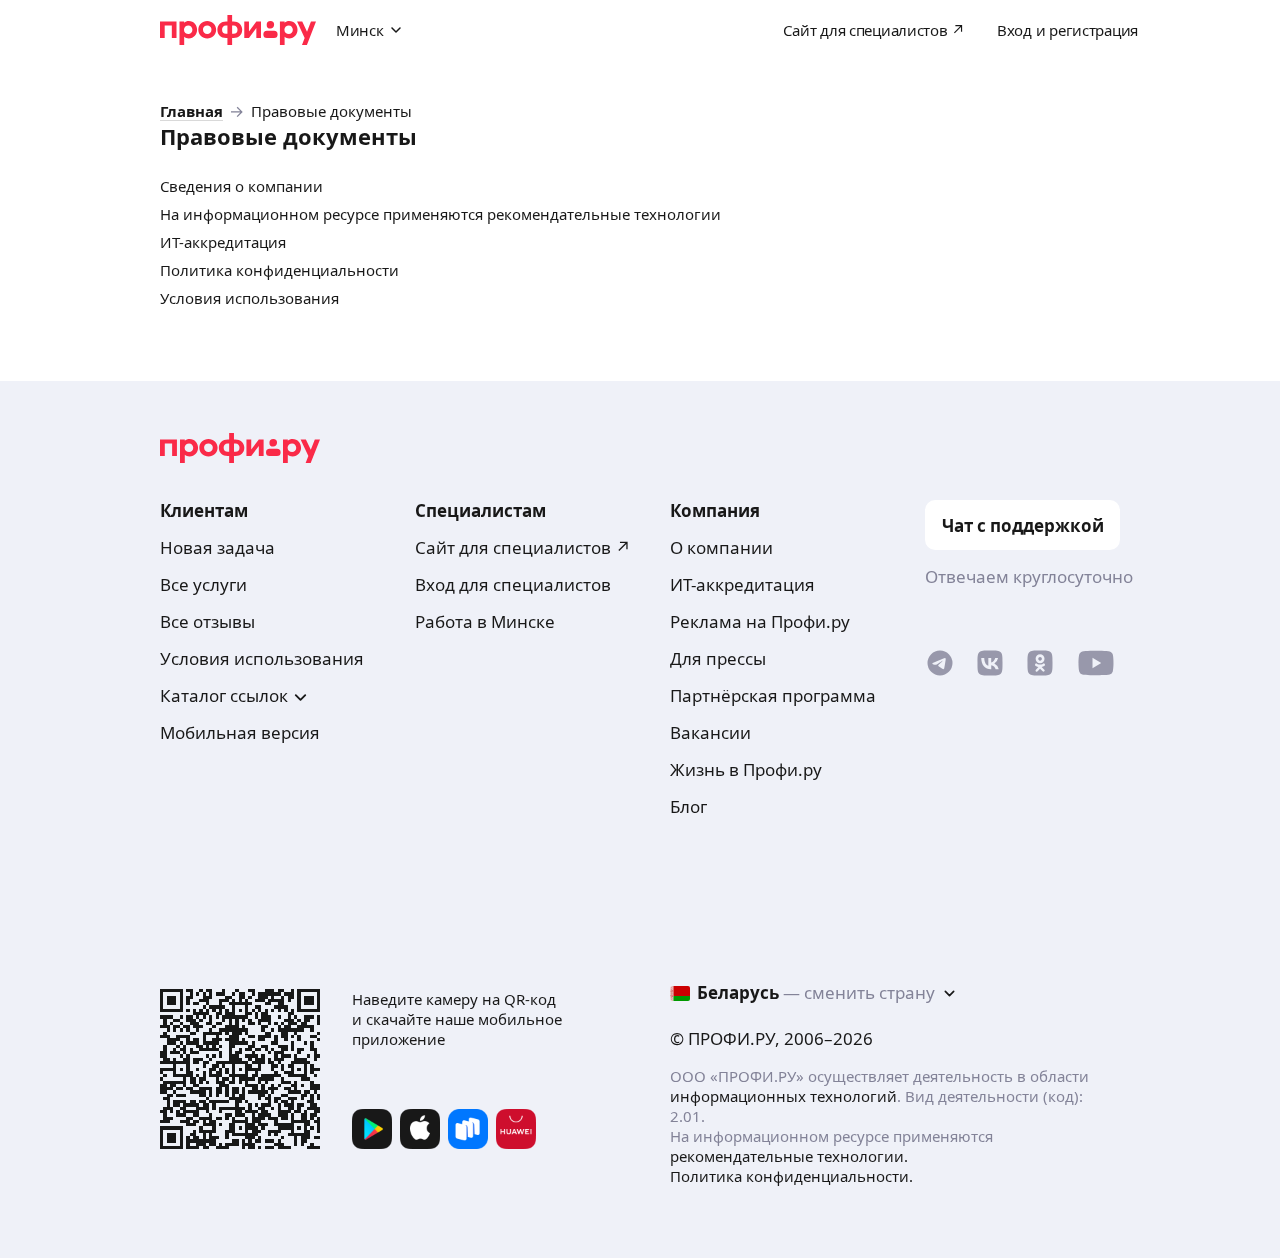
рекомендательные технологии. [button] (789, 1156)
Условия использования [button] (262, 658)
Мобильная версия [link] (240, 732)
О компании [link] (721, 547)
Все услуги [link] (203, 584)
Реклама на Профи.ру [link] (760, 621)
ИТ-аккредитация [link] (223, 242)
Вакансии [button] (710, 732)
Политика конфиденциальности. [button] (791, 1176)
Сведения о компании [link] (241, 186)
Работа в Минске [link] (485, 621)
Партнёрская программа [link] (773, 695)
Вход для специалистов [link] (513, 584)
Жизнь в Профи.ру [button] (746, 769)
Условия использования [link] (249, 298)
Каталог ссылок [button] (224, 695)
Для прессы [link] (718, 658)
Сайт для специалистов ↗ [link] (523, 547)
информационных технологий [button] (783, 1096)
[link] (191, 111)
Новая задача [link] (217, 547)
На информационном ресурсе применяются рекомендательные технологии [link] (440, 214)
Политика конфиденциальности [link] (279, 270)
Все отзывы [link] (207, 621)
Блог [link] (688, 806)
